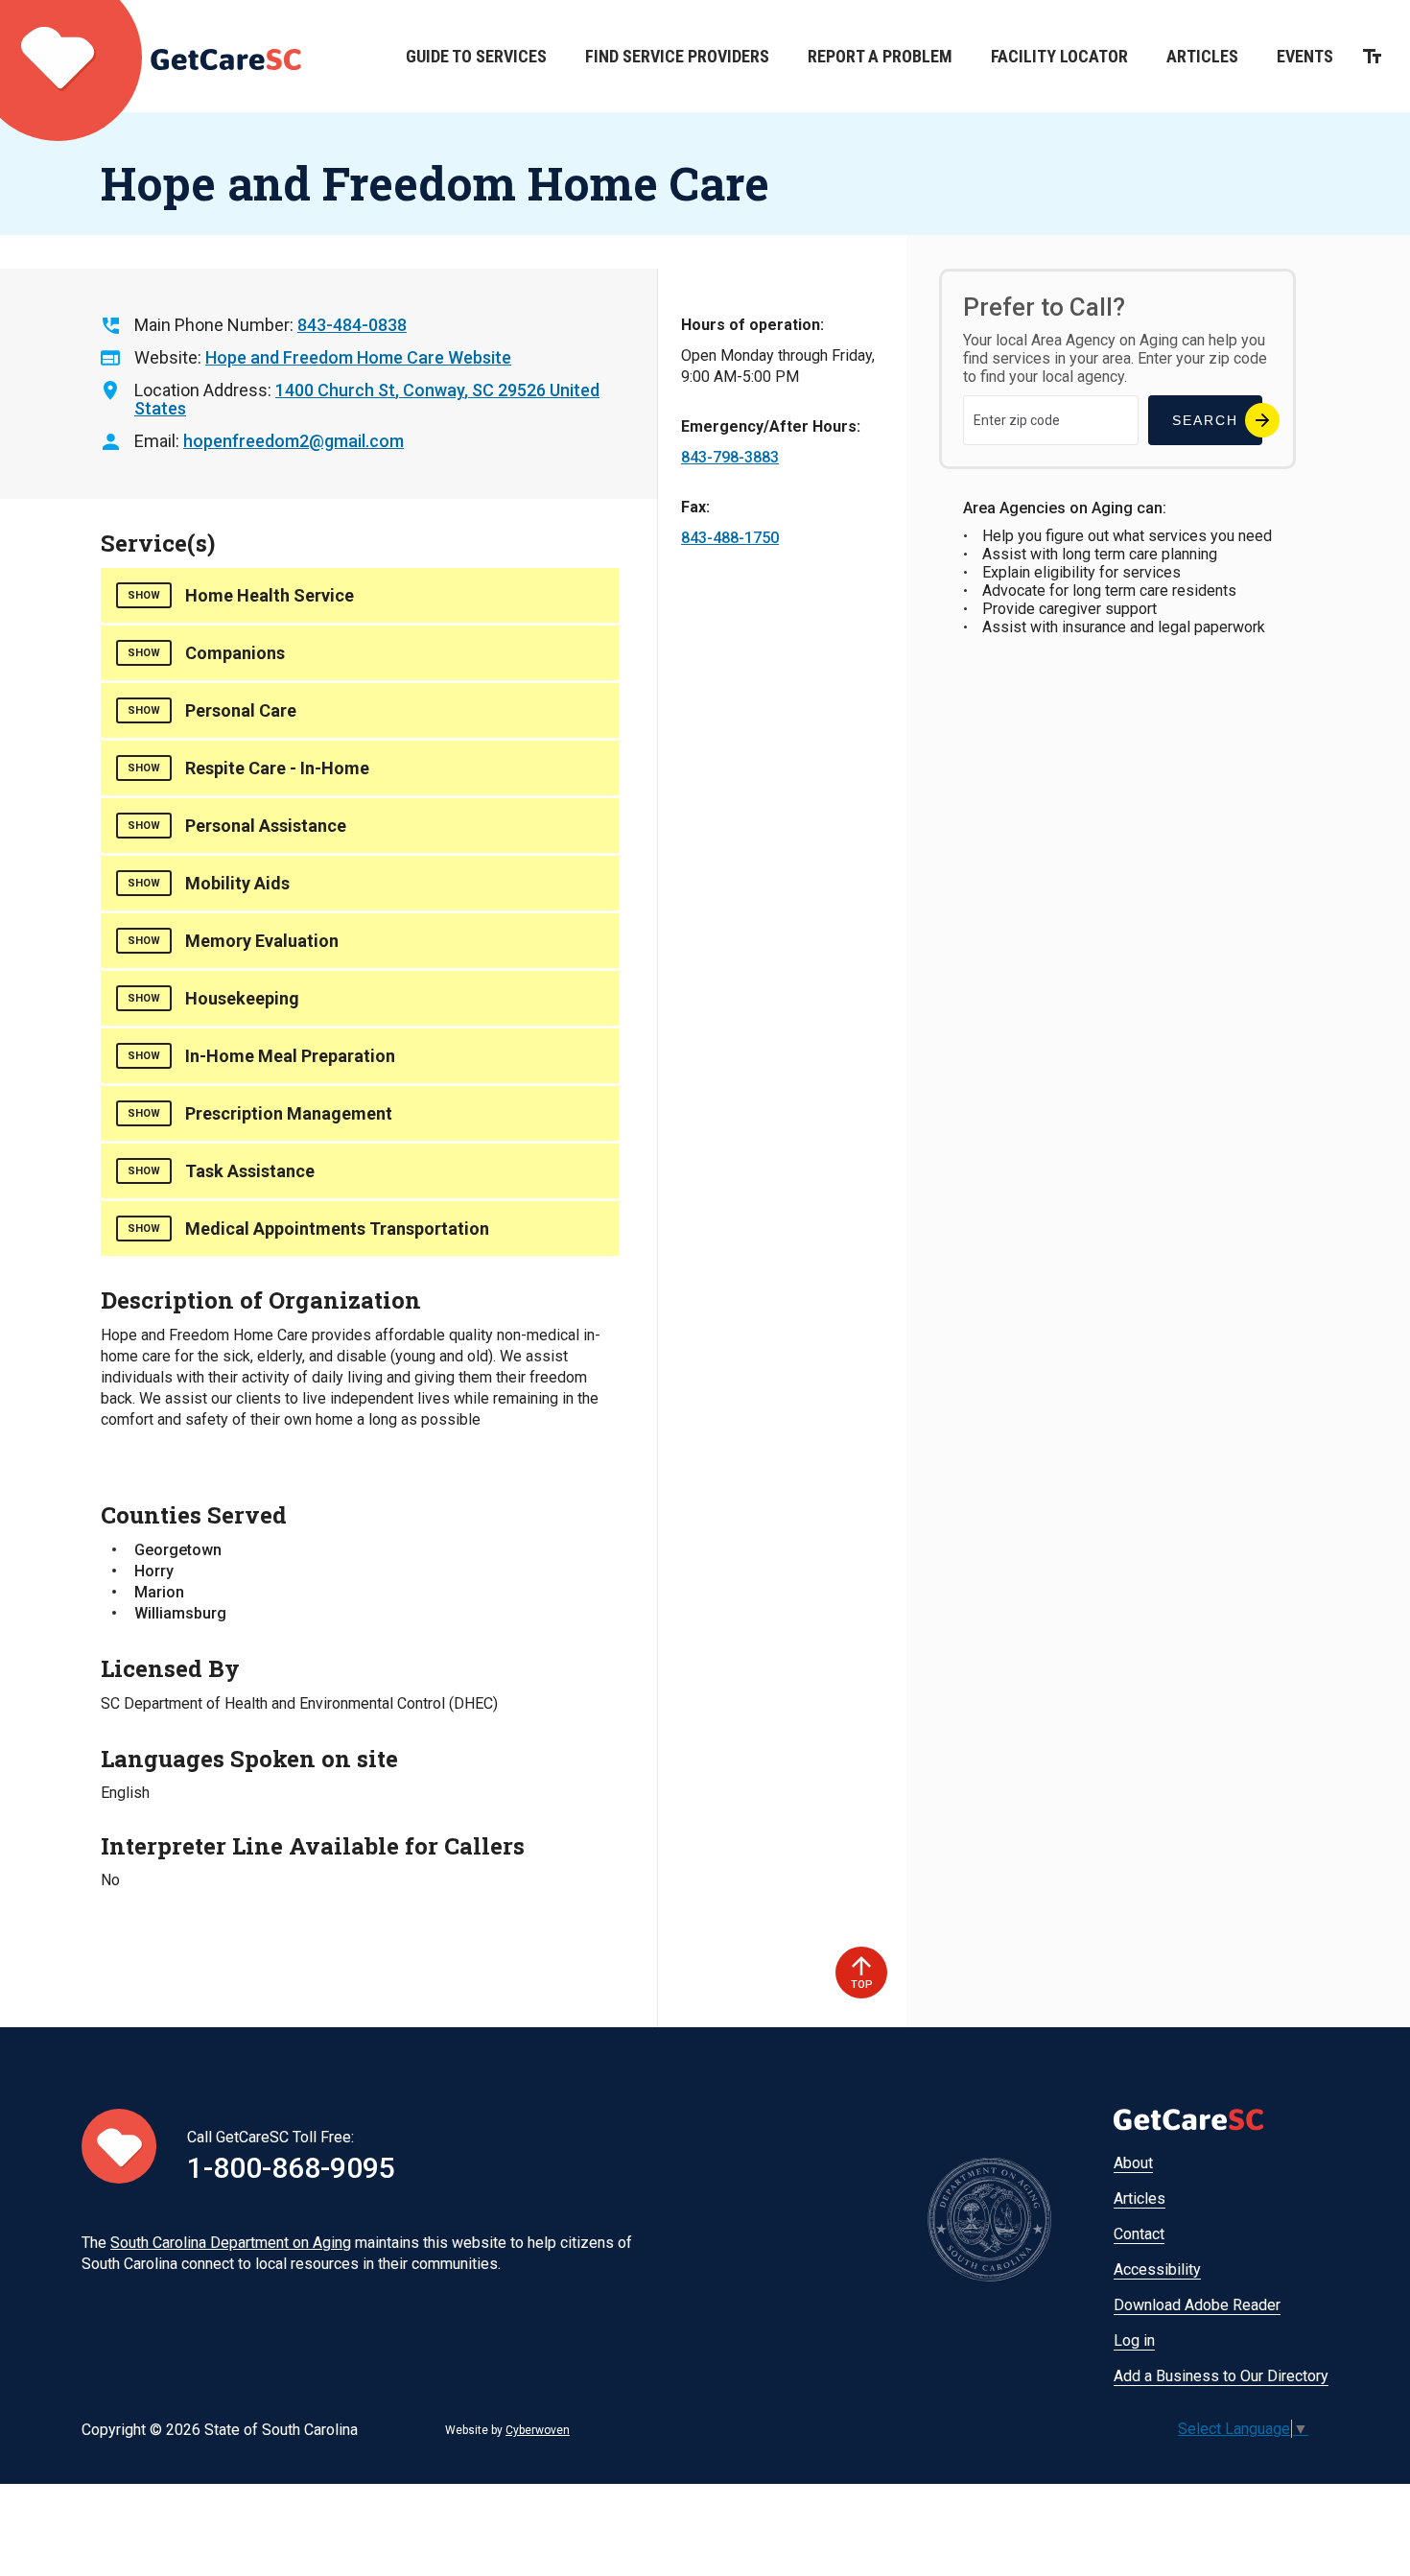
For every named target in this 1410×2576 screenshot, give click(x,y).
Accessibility (1157, 2269)
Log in (1134, 2340)
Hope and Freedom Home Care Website (358, 357)
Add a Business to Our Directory (1221, 2376)
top (862, 1985)
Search (1205, 420)
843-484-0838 (352, 325)
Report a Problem (880, 56)
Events (1305, 56)
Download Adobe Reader (1197, 2305)
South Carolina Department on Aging (231, 2243)
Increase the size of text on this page (1372, 56)
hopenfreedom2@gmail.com (294, 441)
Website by (507, 2430)
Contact (1139, 2234)
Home (151, 56)
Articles (1202, 56)
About (1133, 2163)
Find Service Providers (677, 56)
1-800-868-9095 (291, 2168)
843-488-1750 (730, 538)
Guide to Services (476, 56)
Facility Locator (1059, 56)
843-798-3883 (730, 457)
